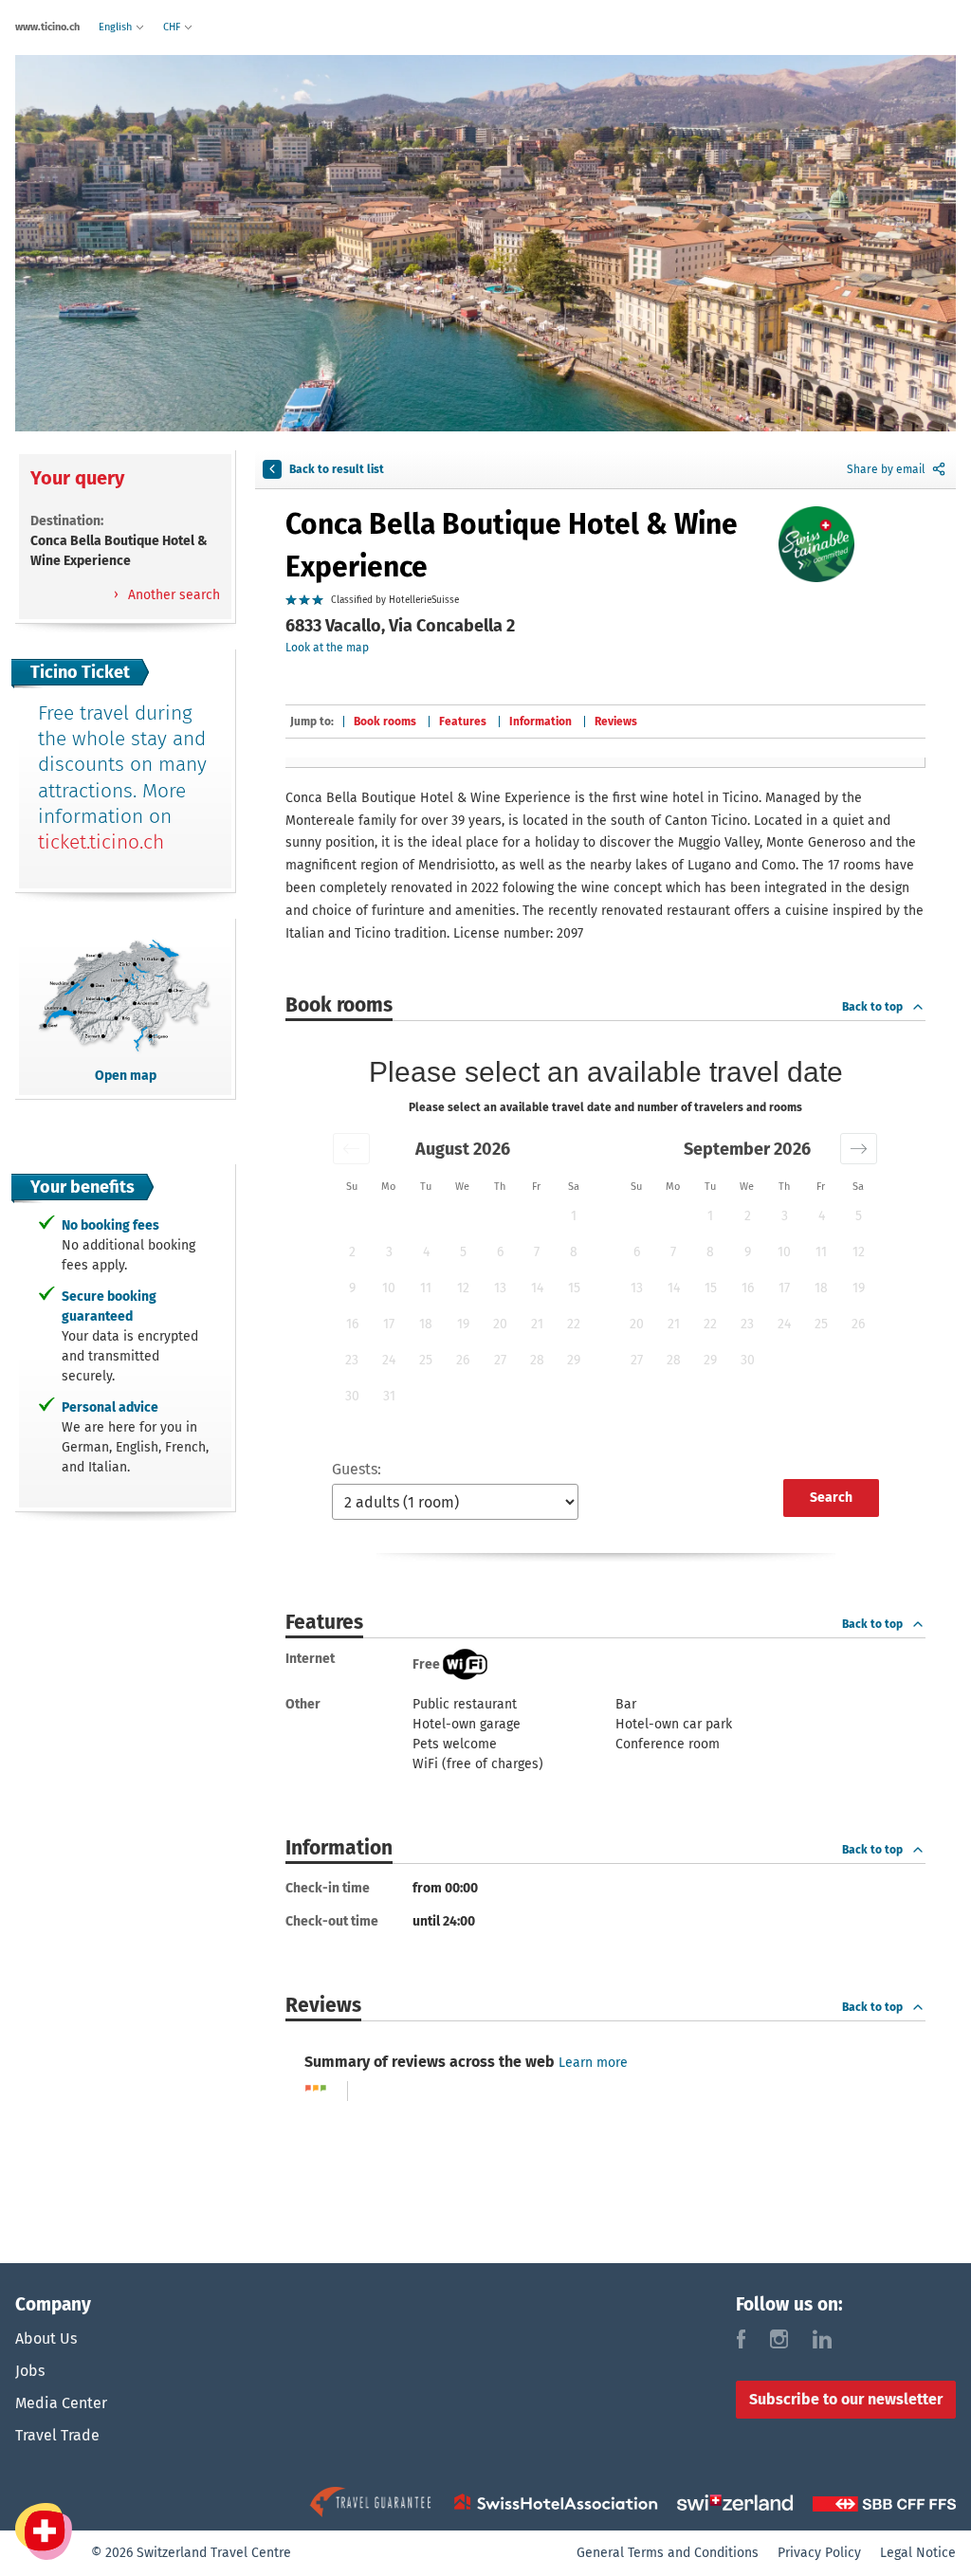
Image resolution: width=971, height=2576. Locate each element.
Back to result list (337, 469)
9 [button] (352, 1288)
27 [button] (500, 1360)
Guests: (357, 1469)
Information (540, 722)
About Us (46, 2338)
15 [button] (574, 1288)
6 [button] (500, 1252)
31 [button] (389, 1396)
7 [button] (537, 1252)
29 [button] (574, 1360)
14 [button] (537, 1288)
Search (831, 1498)
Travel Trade (57, 2435)
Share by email (886, 469)
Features (463, 722)
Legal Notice (918, 2553)
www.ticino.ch (47, 27)
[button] (351, 1149)
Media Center (61, 2403)
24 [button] (389, 1360)
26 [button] (463, 1360)
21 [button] (537, 1324)
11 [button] (426, 1288)
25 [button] (426, 1360)
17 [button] (389, 1324)
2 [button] (352, 1252)
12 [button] (463, 1288)
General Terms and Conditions (668, 2553)
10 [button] (389, 1288)
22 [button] (574, 1324)
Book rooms (385, 722)
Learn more (593, 2063)
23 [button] (352, 1360)
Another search (172, 595)
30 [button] (352, 1396)
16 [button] (352, 1324)
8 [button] (574, 1252)
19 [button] (463, 1324)
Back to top (872, 1007)
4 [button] (426, 1252)
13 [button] (500, 1288)
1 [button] (574, 1216)
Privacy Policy (819, 2553)
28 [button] (537, 1360)
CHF (173, 27)
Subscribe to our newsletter (846, 2399)
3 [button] (389, 1252)
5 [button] (463, 1252)
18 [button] (426, 1324)
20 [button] (500, 1324)
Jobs (30, 2371)
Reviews (616, 722)
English (117, 27)
